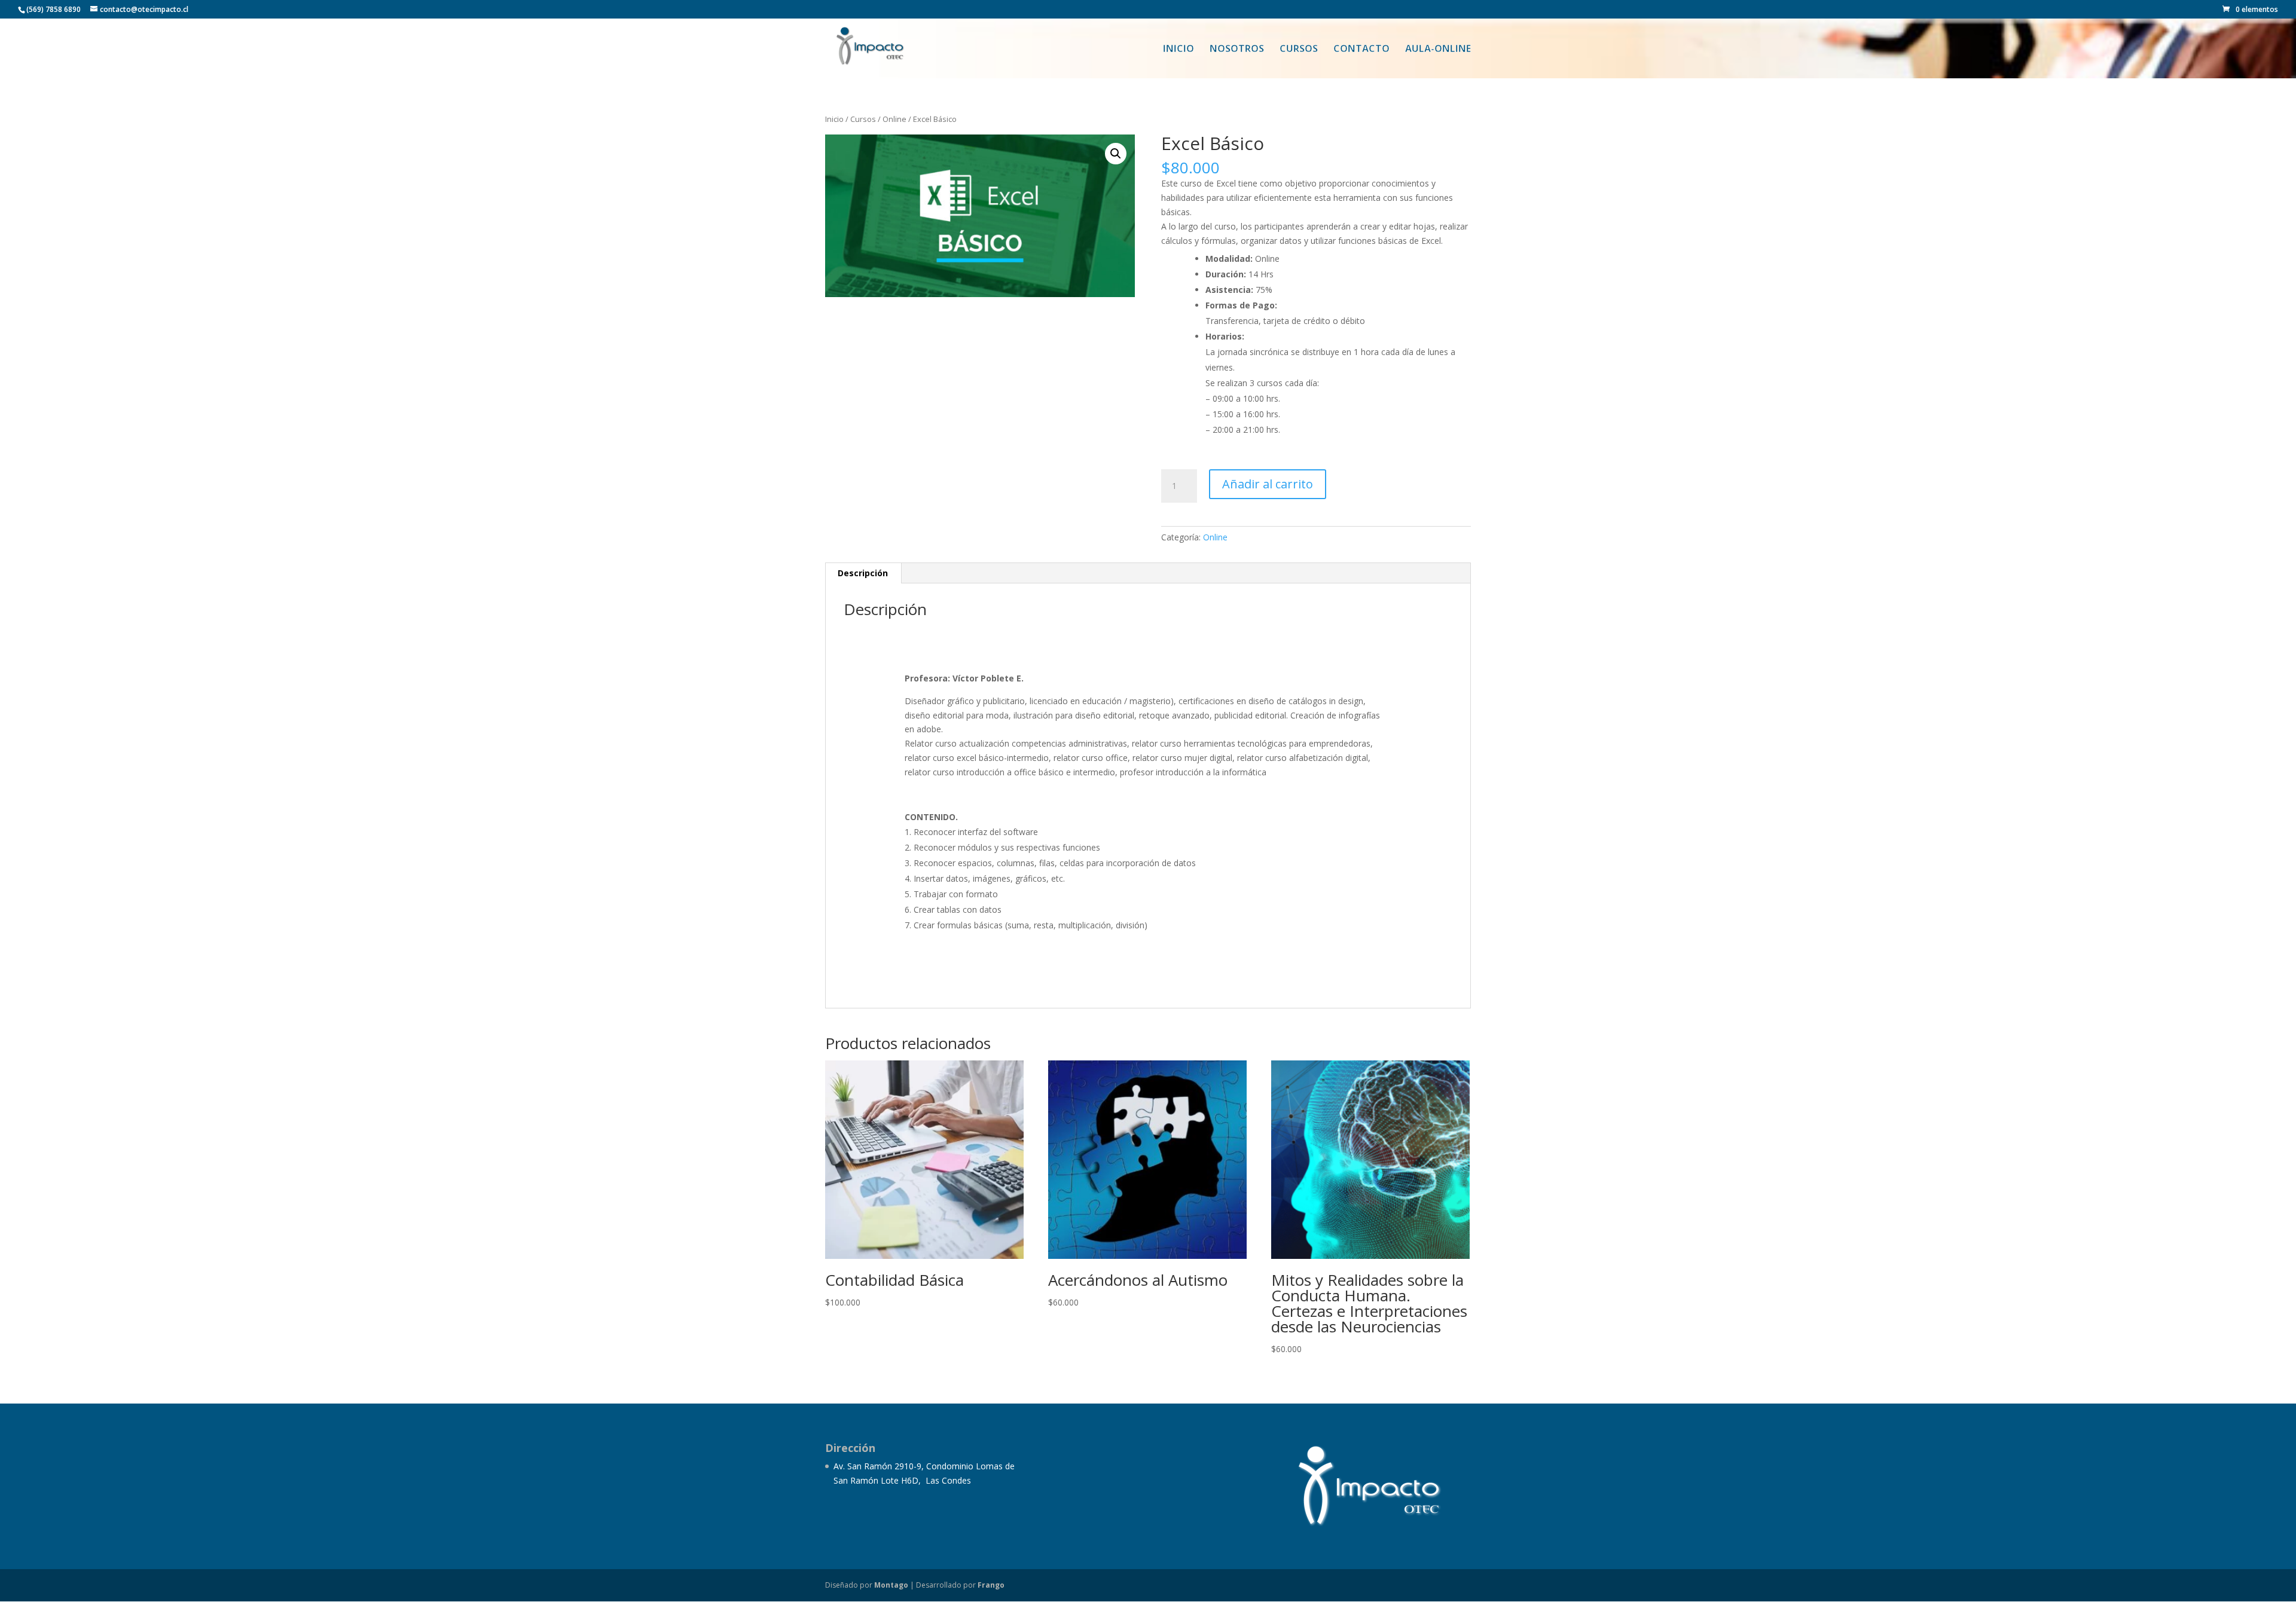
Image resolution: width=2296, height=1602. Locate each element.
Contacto (1361, 50)
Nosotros (1237, 50)
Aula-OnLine (1438, 50)
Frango (991, 1585)
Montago (891, 1585)
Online (894, 119)
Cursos (1299, 50)
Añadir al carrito (1268, 484)
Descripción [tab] (863, 573)
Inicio (1178, 50)
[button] (1116, 154)
